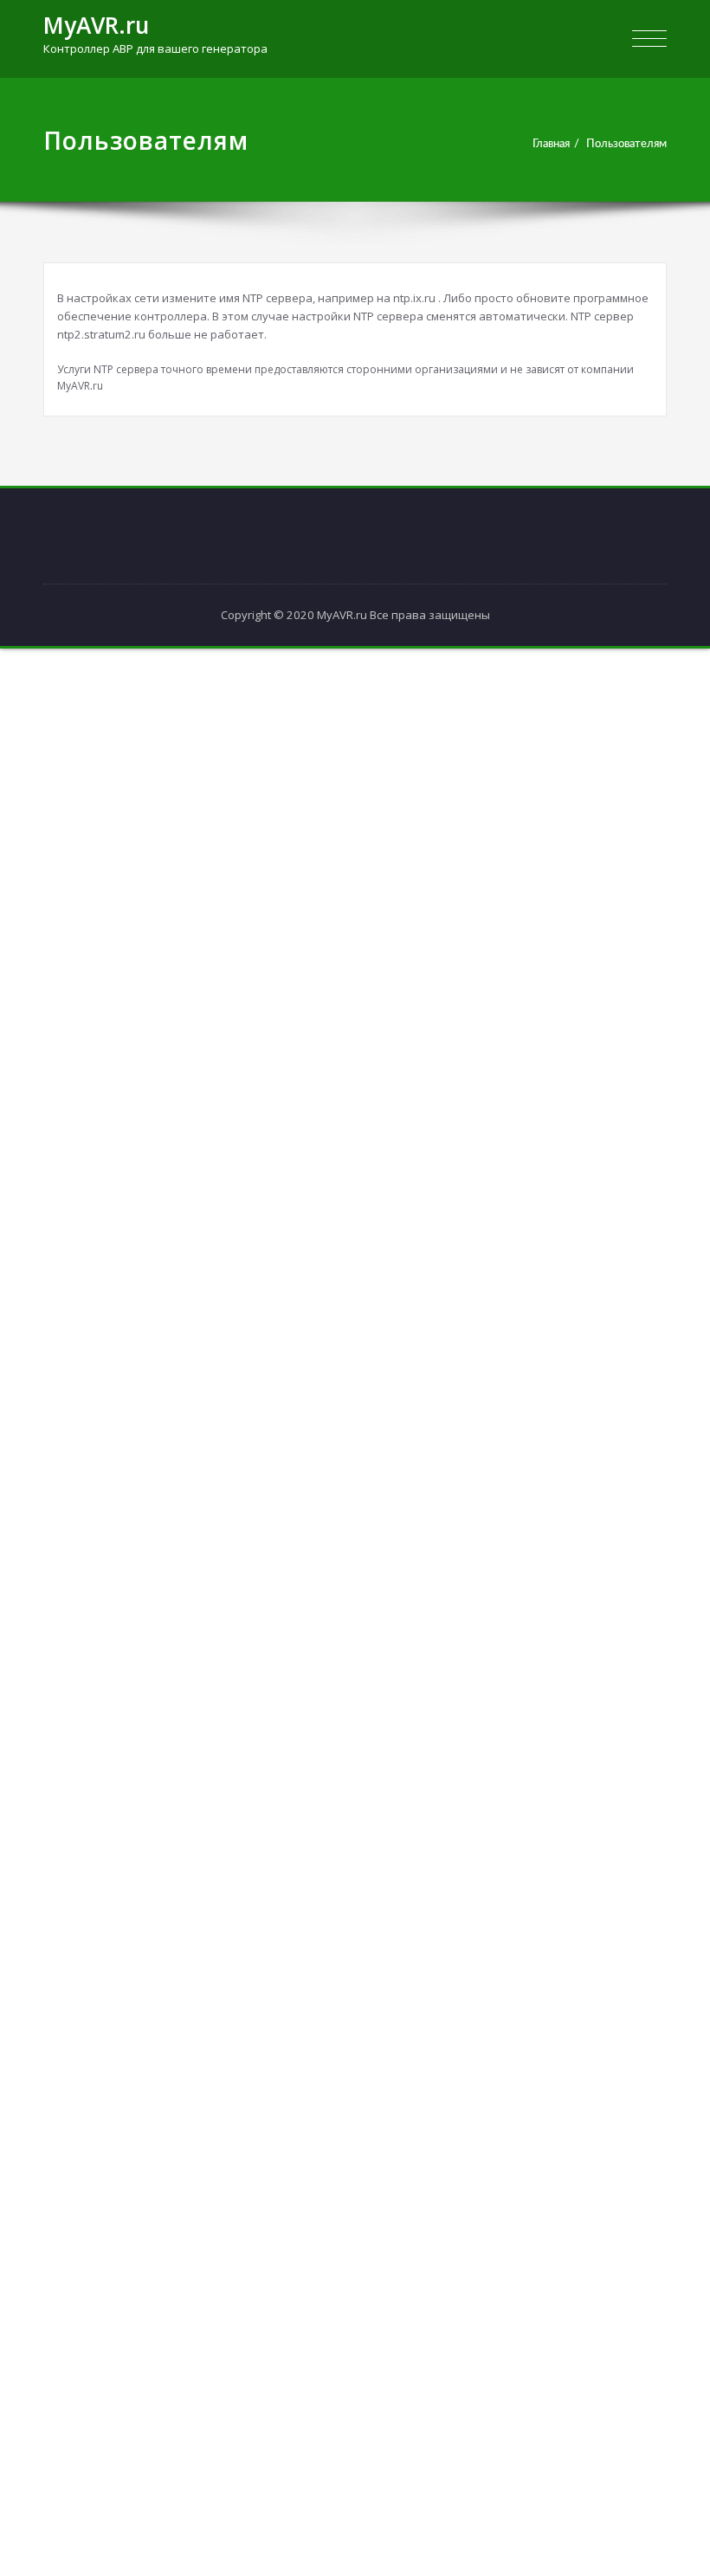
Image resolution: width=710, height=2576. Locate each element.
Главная (551, 144)
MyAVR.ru (96, 25)
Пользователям (626, 144)
